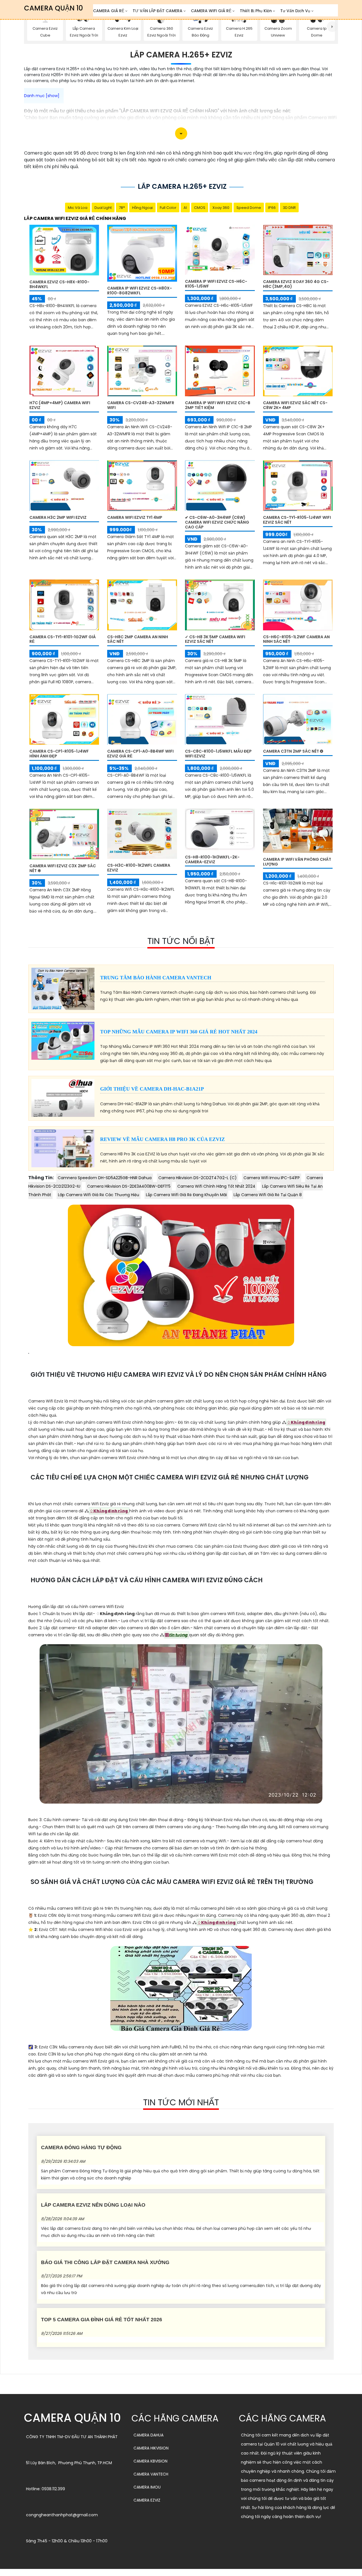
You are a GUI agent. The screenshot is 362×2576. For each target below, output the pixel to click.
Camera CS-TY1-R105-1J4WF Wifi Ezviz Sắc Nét (297, 520)
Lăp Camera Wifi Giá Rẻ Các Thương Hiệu (99, 1195)
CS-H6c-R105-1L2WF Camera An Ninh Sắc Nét (296, 639)
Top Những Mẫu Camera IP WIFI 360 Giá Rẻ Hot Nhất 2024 (179, 1032)
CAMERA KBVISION (150, 2461)
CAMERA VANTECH (151, 2474)
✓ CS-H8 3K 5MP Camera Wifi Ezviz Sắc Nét (215, 639)
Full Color (168, 208)
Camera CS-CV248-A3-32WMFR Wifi (141, 405)
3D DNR (289, 208)
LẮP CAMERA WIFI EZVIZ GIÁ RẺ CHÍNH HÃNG (75, 218)
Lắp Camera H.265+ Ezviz (181, 55)
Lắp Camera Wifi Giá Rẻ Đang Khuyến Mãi (186, 1195)
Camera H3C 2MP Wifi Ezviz (58, 517)
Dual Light (103, 208)
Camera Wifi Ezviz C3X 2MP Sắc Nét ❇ (63, 868)
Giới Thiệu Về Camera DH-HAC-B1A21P (152, 1089)
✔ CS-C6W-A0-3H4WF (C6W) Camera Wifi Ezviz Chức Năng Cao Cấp (217, 522)
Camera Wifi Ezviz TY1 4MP (135, 517)
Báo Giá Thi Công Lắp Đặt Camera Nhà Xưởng (105, 2262)
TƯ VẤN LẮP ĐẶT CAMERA (158, 11)
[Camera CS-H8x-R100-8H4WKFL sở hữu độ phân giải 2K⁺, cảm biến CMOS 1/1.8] (64, 250)
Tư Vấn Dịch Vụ (295, 11)
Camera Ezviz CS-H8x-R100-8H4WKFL (59, 284)
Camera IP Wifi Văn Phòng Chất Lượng (297, 862)
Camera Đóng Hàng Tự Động (81, 2147)
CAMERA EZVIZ (147, 2500)
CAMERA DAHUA (148, 2435)
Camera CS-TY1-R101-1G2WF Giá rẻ (63, 639)
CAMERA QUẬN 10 (53, 8)
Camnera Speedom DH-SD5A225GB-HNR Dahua (105, 1178)
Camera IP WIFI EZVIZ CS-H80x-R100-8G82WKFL (140, 291)
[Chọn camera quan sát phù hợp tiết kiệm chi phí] (332, 27)
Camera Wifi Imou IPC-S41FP (272, 1178)
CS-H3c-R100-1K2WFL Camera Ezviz (139, 868)
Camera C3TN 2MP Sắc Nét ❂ (293, 751)
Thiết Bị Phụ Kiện (256, 11)
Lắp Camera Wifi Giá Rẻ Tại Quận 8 (268, 1195)
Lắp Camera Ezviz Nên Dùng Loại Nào (93, 2205)
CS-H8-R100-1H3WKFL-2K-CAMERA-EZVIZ (212, 859)
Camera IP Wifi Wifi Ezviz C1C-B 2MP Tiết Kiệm (218, 405)
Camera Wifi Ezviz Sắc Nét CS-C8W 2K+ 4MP (295, 405)
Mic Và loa (78, 208)
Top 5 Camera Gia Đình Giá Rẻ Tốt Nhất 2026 (102, 2320)
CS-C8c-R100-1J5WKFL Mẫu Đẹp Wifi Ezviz (218, 754)
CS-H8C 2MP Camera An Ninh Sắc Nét (138, 639)
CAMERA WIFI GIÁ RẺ (211, 11)
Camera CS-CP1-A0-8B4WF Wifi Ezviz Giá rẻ (140, 754)
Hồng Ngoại (142, 208)
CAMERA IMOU (147, 2487)
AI (185, 208)
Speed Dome (249, 208)
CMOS (200, 208)
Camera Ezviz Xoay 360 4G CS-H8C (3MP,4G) (296, 284)
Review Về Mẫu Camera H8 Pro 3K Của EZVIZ (162, 1139)
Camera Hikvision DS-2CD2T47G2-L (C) (198, 1178)
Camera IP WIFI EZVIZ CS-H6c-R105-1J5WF (216, 284)
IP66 (272, 208)
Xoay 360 (221, 208)
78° (122, 208)
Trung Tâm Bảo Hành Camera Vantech (156, 978)
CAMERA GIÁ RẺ (109, 11)
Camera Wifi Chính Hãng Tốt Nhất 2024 (216, 1186)
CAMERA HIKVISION (151, 2448)
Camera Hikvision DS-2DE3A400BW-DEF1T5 (129, 1186)
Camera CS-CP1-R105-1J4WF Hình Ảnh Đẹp (59, 754)
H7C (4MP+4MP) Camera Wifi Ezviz (60, 405)
